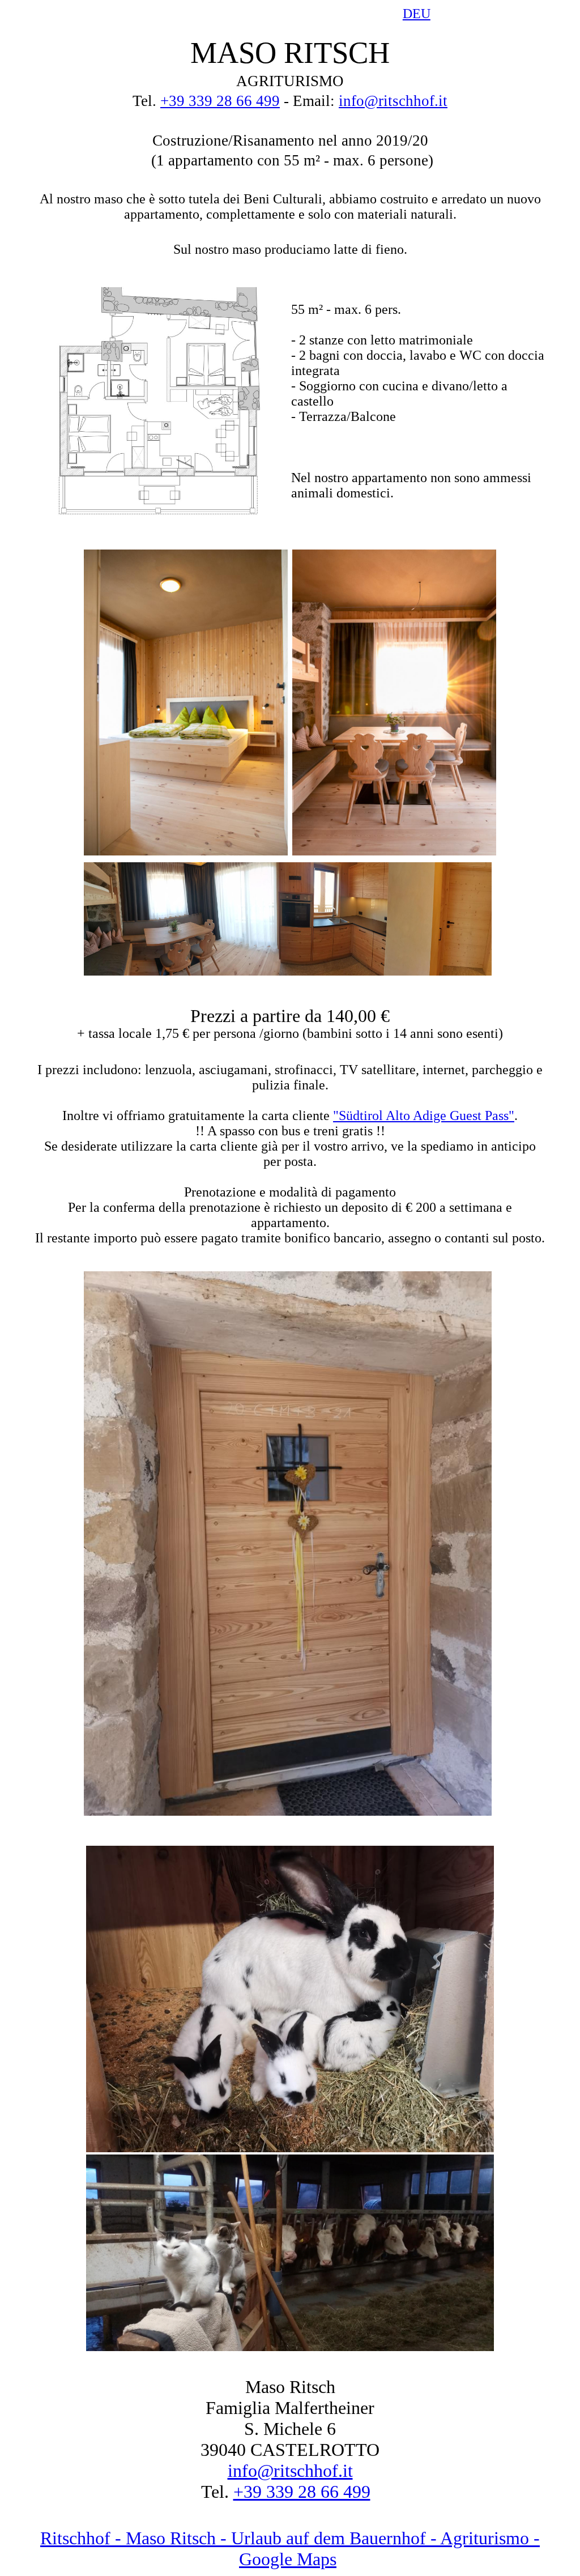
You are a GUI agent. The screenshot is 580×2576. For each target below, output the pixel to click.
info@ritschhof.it (393, 101)
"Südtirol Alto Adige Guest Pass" (424, 1115)
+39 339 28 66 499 (220, 101)
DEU (417, 14)
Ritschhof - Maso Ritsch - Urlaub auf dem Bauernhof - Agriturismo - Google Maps (290, 2549)
